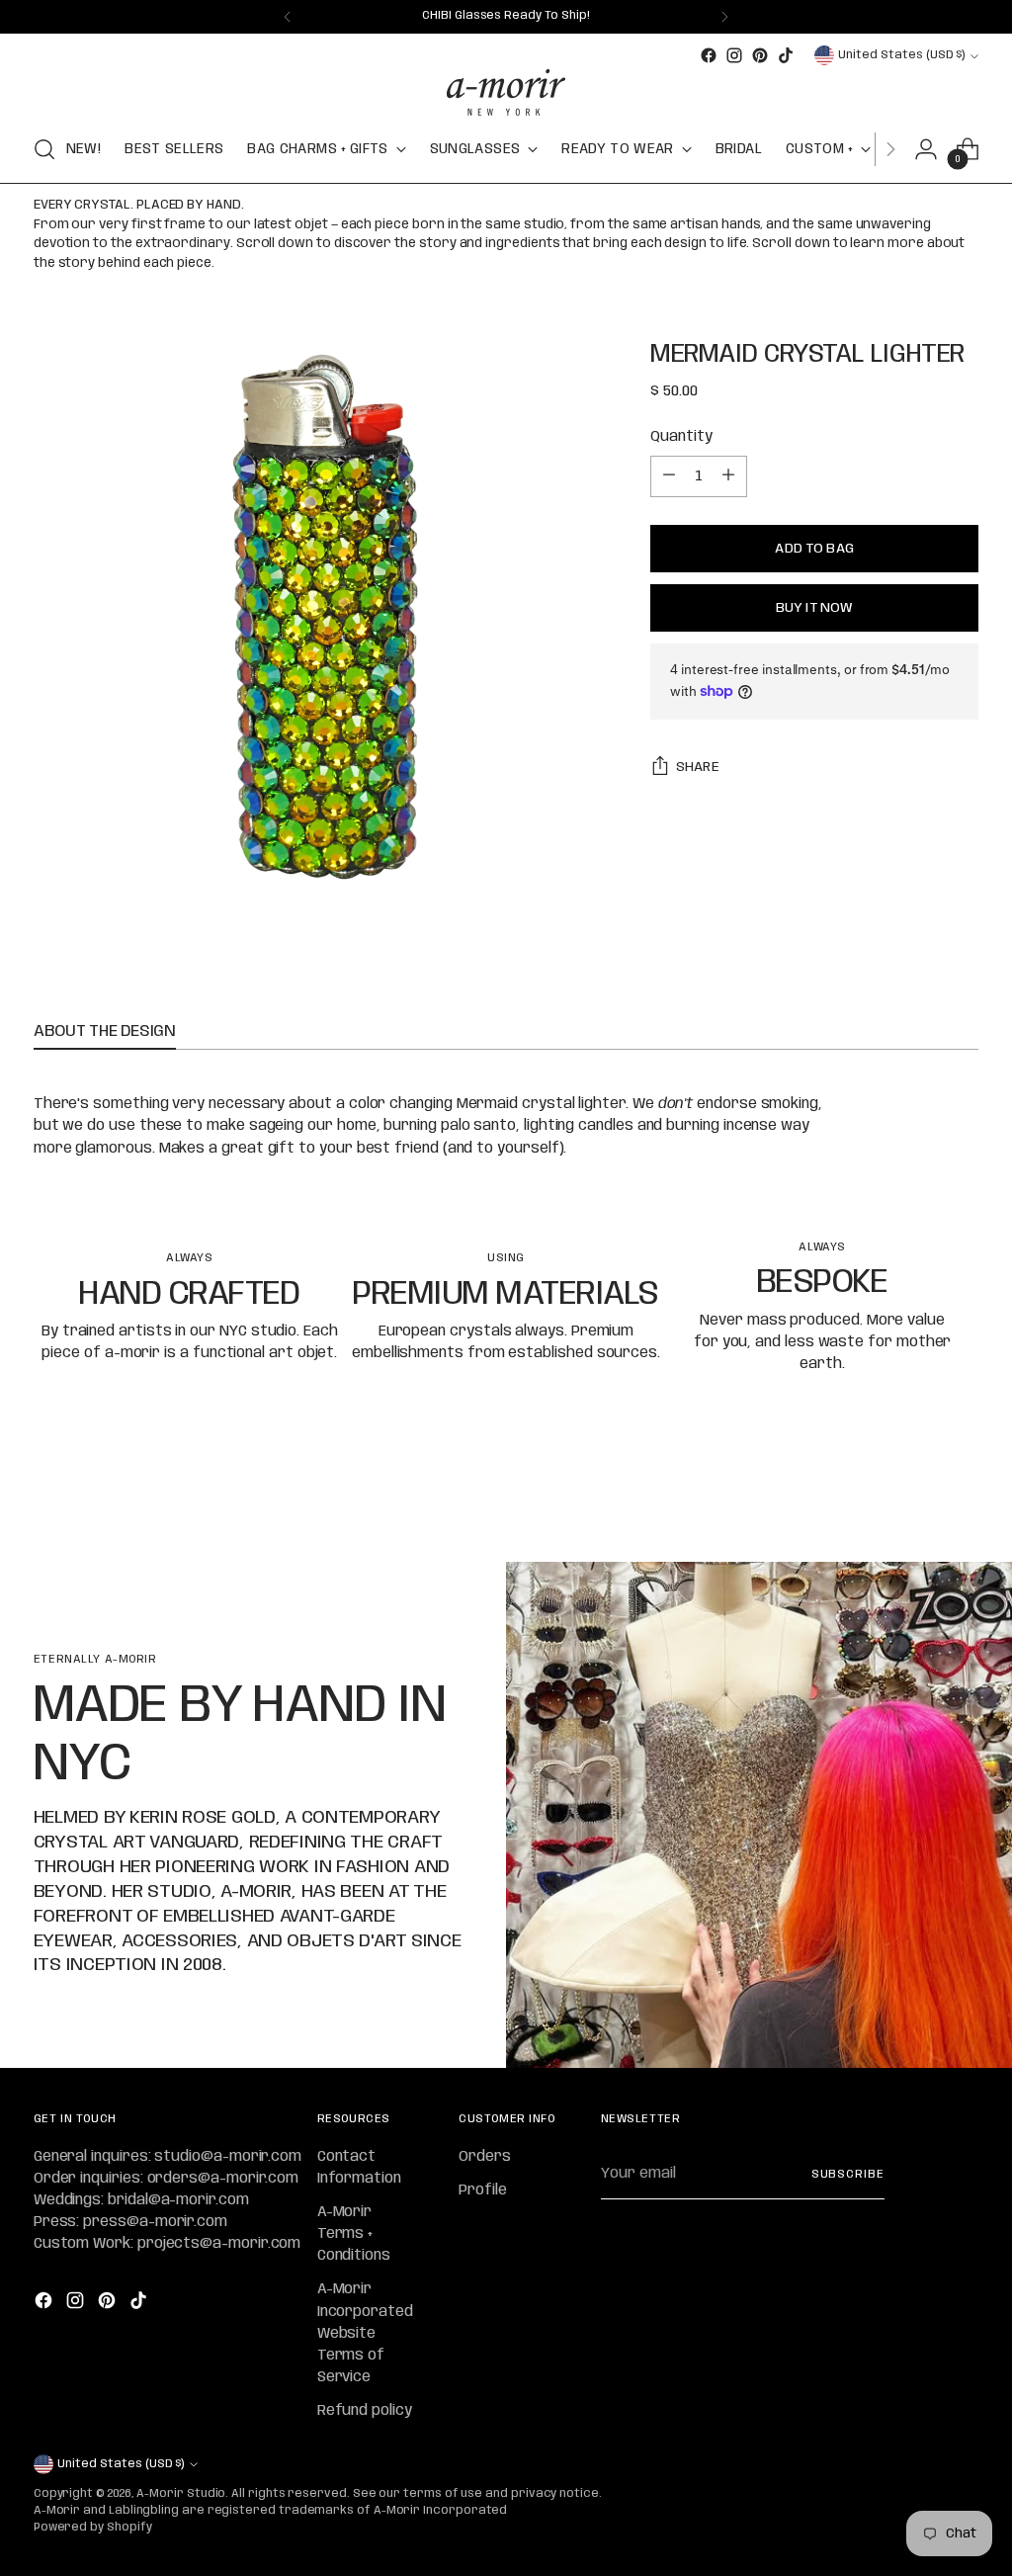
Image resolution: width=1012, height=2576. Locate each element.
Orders (485, 2157)
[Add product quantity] (728, 476)
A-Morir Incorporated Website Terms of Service (365, 2333)
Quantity (681, 437)
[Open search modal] (44, 149)
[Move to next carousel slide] (962, 1494)
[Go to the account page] (926, 149)
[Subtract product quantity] (669, 476)
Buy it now (814, 608)
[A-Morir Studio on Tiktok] (786, 55)
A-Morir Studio (181, 2494)
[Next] (724, 17)
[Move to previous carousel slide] (916, 1495)
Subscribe (848, 2175)
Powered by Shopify (93, 2528)
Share (698, 767)
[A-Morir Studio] (506, 92)
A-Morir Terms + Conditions (354, 2234)
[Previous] (288, 17)
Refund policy (365, 2411)
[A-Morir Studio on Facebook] (709, 55)
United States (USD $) (901, 55)
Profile (482, 2190)
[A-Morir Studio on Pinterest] (760, 55)
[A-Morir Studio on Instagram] (734, 55)
